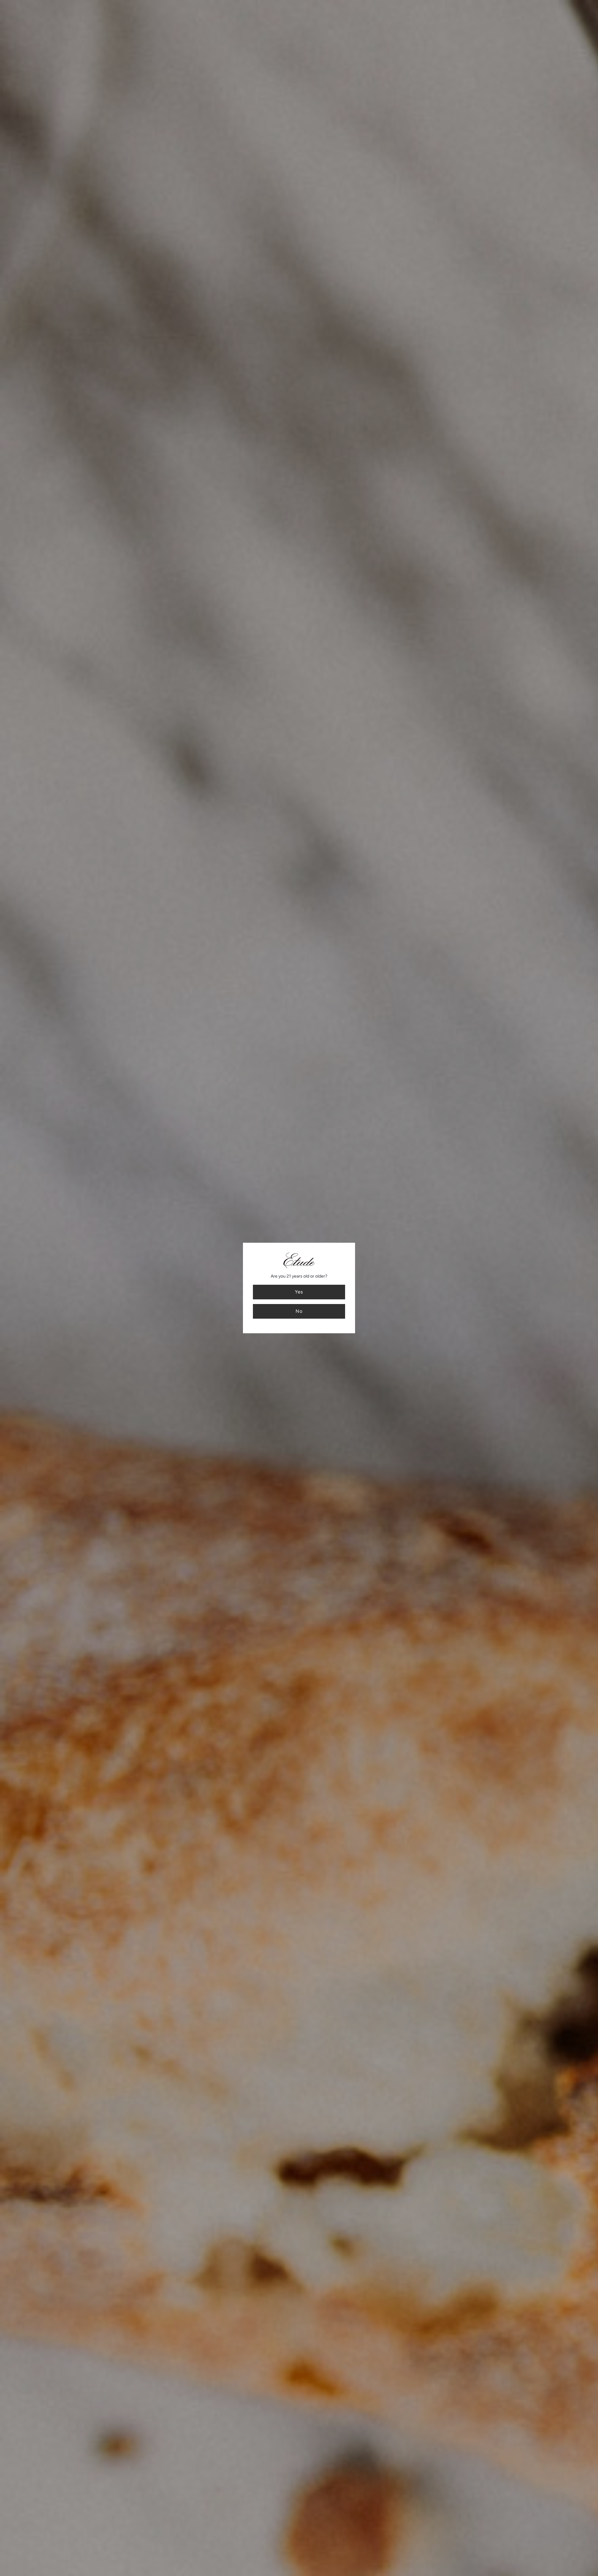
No (299, 1311)
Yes (299, 1292)
